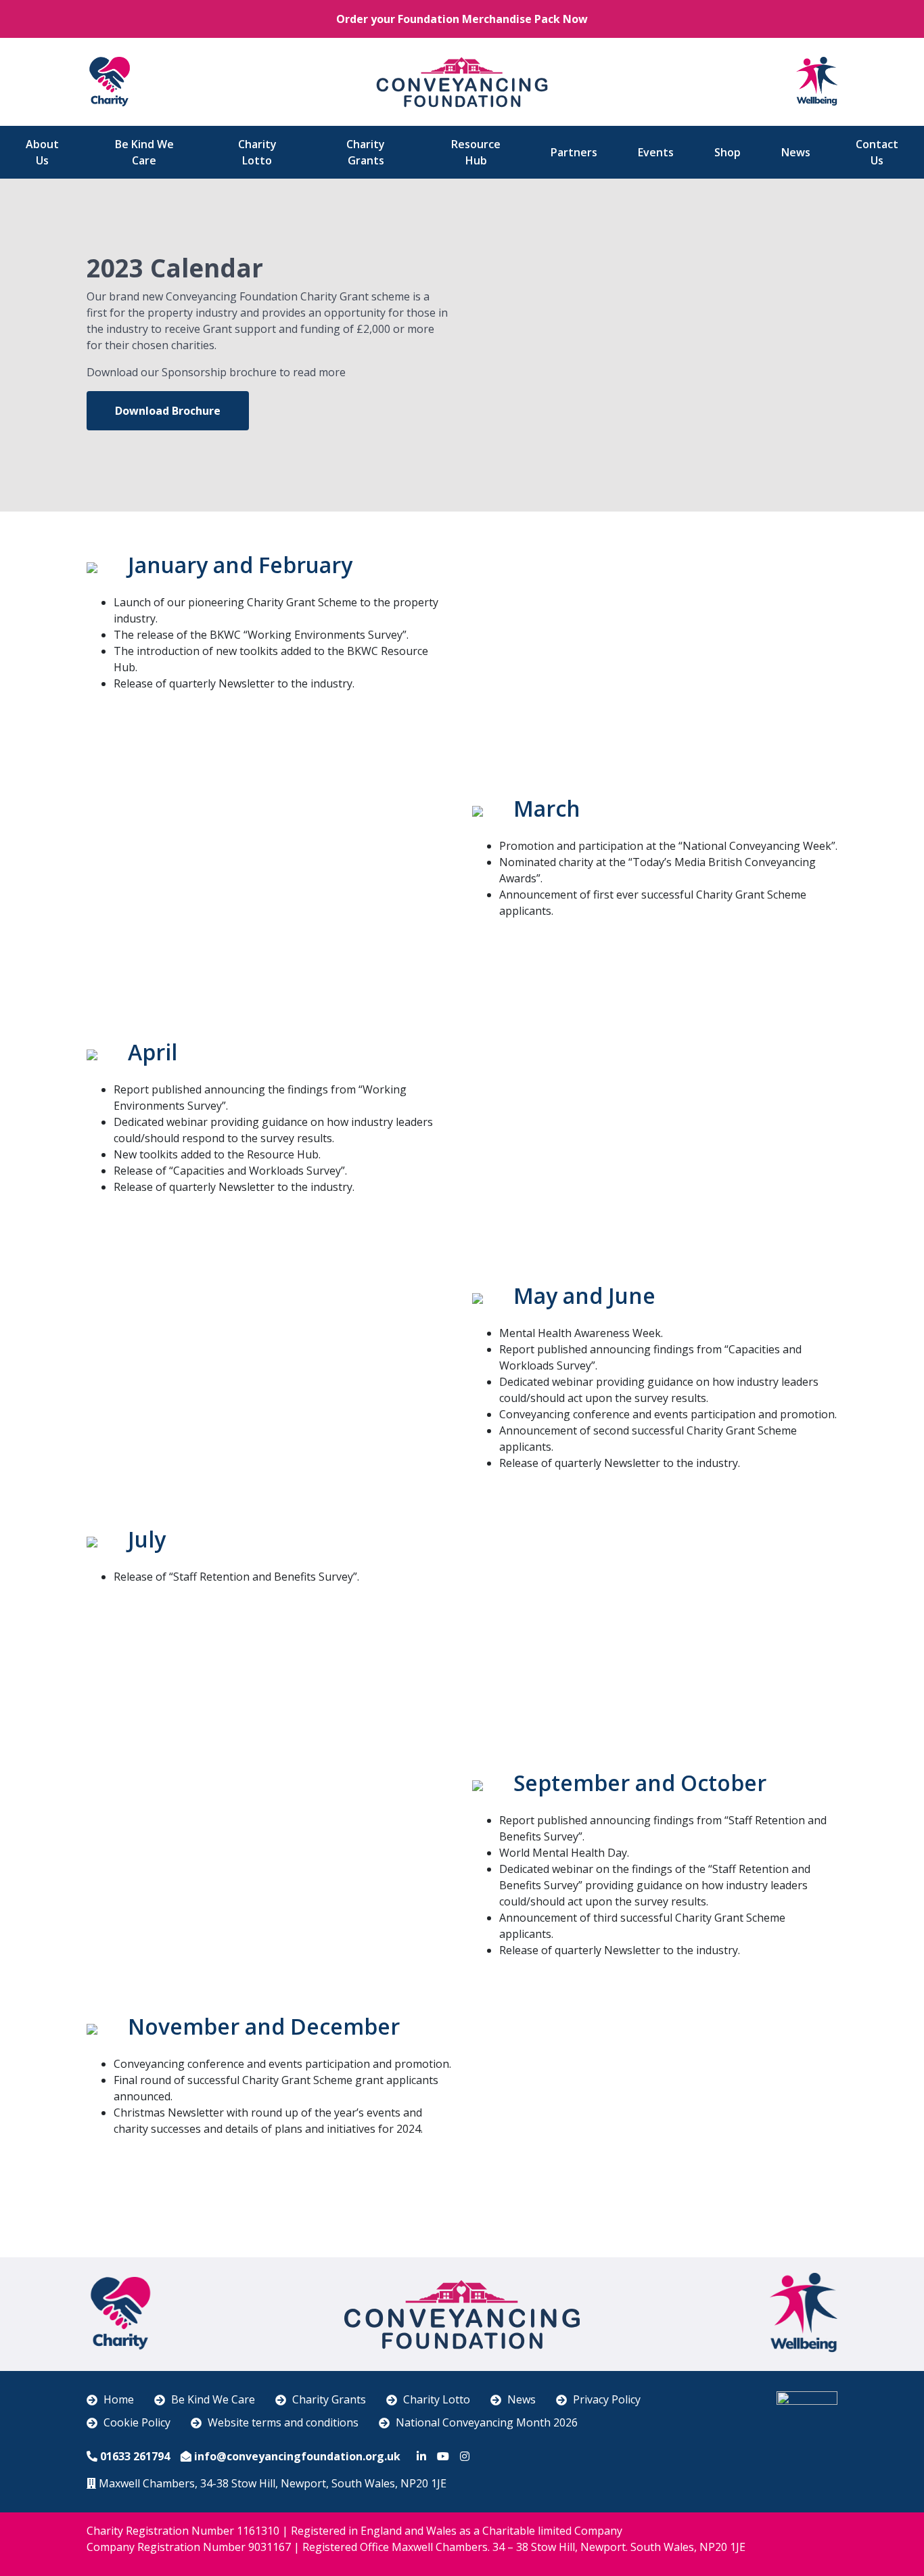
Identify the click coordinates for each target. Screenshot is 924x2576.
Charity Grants (366, 152)
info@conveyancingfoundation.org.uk (297, 2456)
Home (119, 2399)
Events (656, 152)
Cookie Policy (137, 2422)
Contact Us (877, 152)
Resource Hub (476, 152)
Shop (727, 152)
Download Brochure (168, 411)
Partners (574, 152)
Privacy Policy (607, 2399)
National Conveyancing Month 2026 (487, 2422)
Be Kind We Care (144, 152)
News (796, 152)
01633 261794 (135, 2456)
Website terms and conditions (283, 2422)
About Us (42, 152)
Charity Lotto (257, 152)
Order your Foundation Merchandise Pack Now (462, 19)
